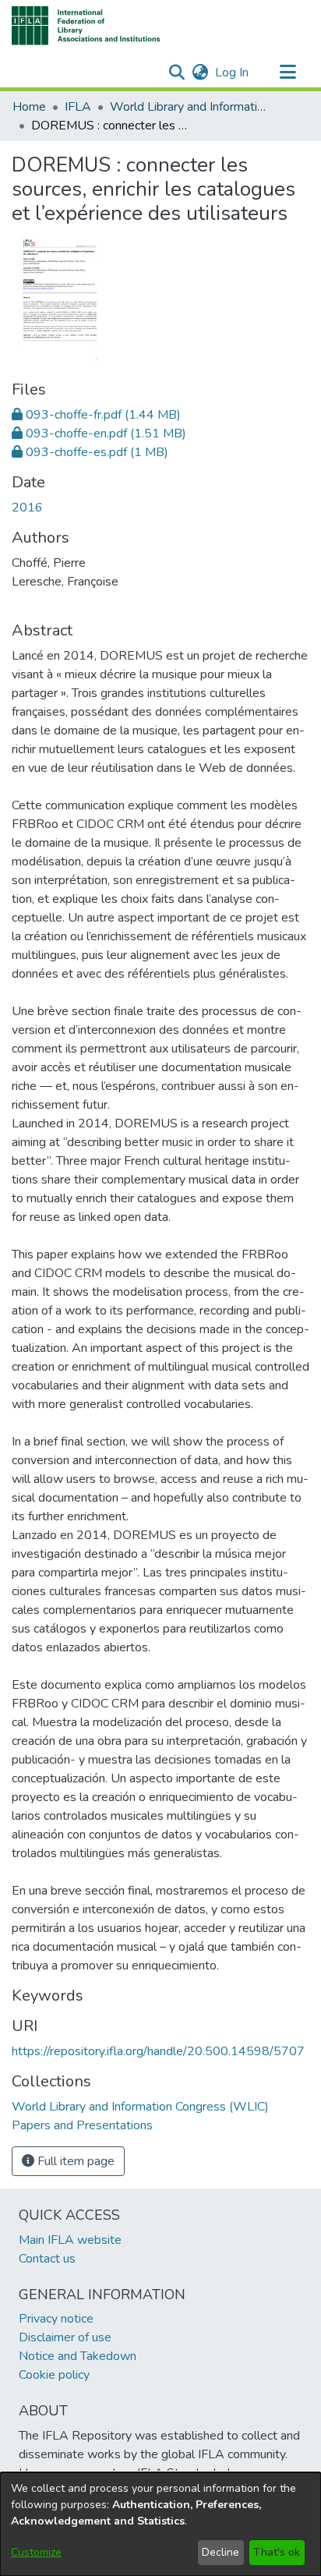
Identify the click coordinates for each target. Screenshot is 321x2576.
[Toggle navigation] (287, 73)
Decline (220, 2552)
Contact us (47, 2259)
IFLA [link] (78, 107)
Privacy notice (56, 2319)
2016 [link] (27, 508)
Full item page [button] (74, 2161)
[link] (96, 415)
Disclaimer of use (65, 2337)
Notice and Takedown (78, 2356)
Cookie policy (54, 2375)
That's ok (277, 2552)
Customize (36, 2552)
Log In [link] (233, 73)
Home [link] (29, 107)
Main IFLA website (70, 2240)
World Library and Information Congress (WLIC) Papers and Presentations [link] (188, 107)
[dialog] (160, 2524)
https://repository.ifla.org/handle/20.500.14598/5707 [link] (158, 2051)
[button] (86, 26)
